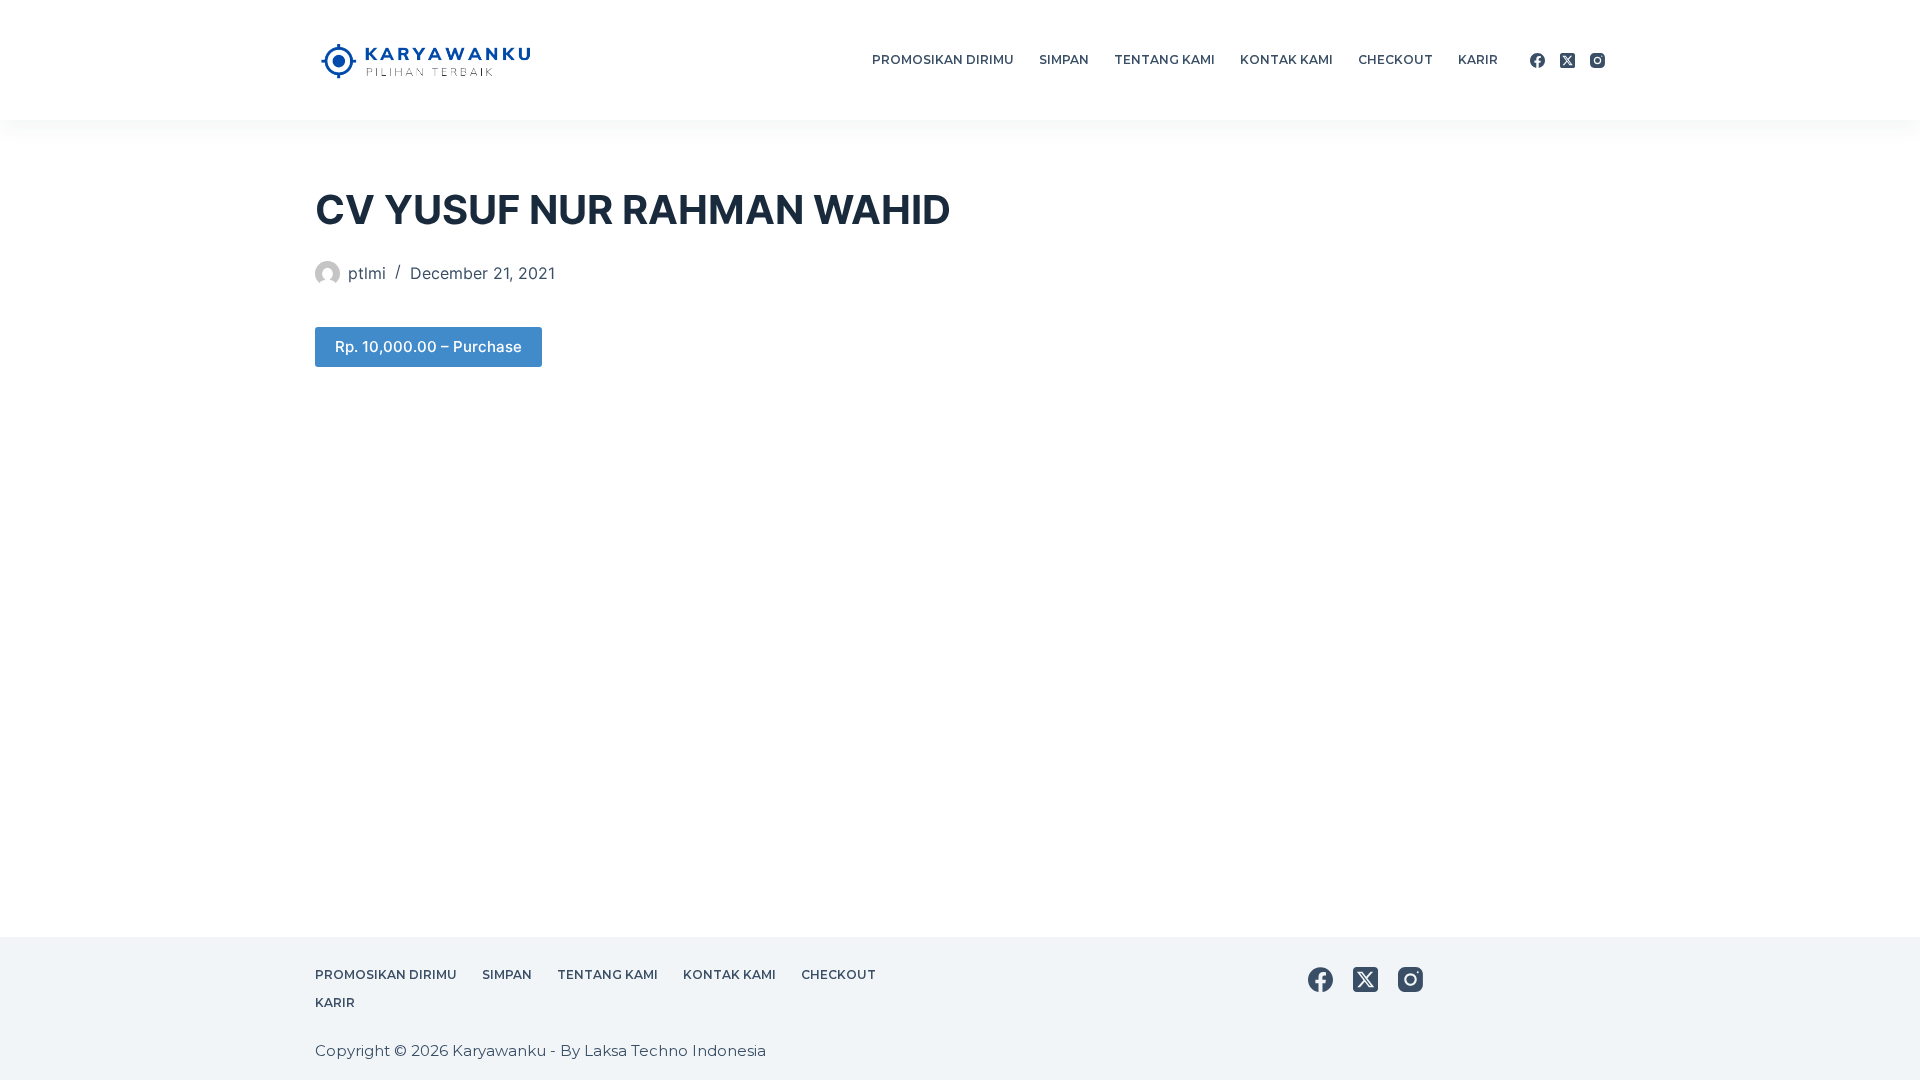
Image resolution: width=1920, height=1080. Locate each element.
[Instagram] (1597, 60)
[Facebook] (1537, 60)
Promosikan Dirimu (943, 59)
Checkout (1395, 59)
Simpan (1064, 59)
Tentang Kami (1164, 59)
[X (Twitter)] (1567, 60)
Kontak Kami (1286, 59)
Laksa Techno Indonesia (675, 1050)
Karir (1478, 59)
